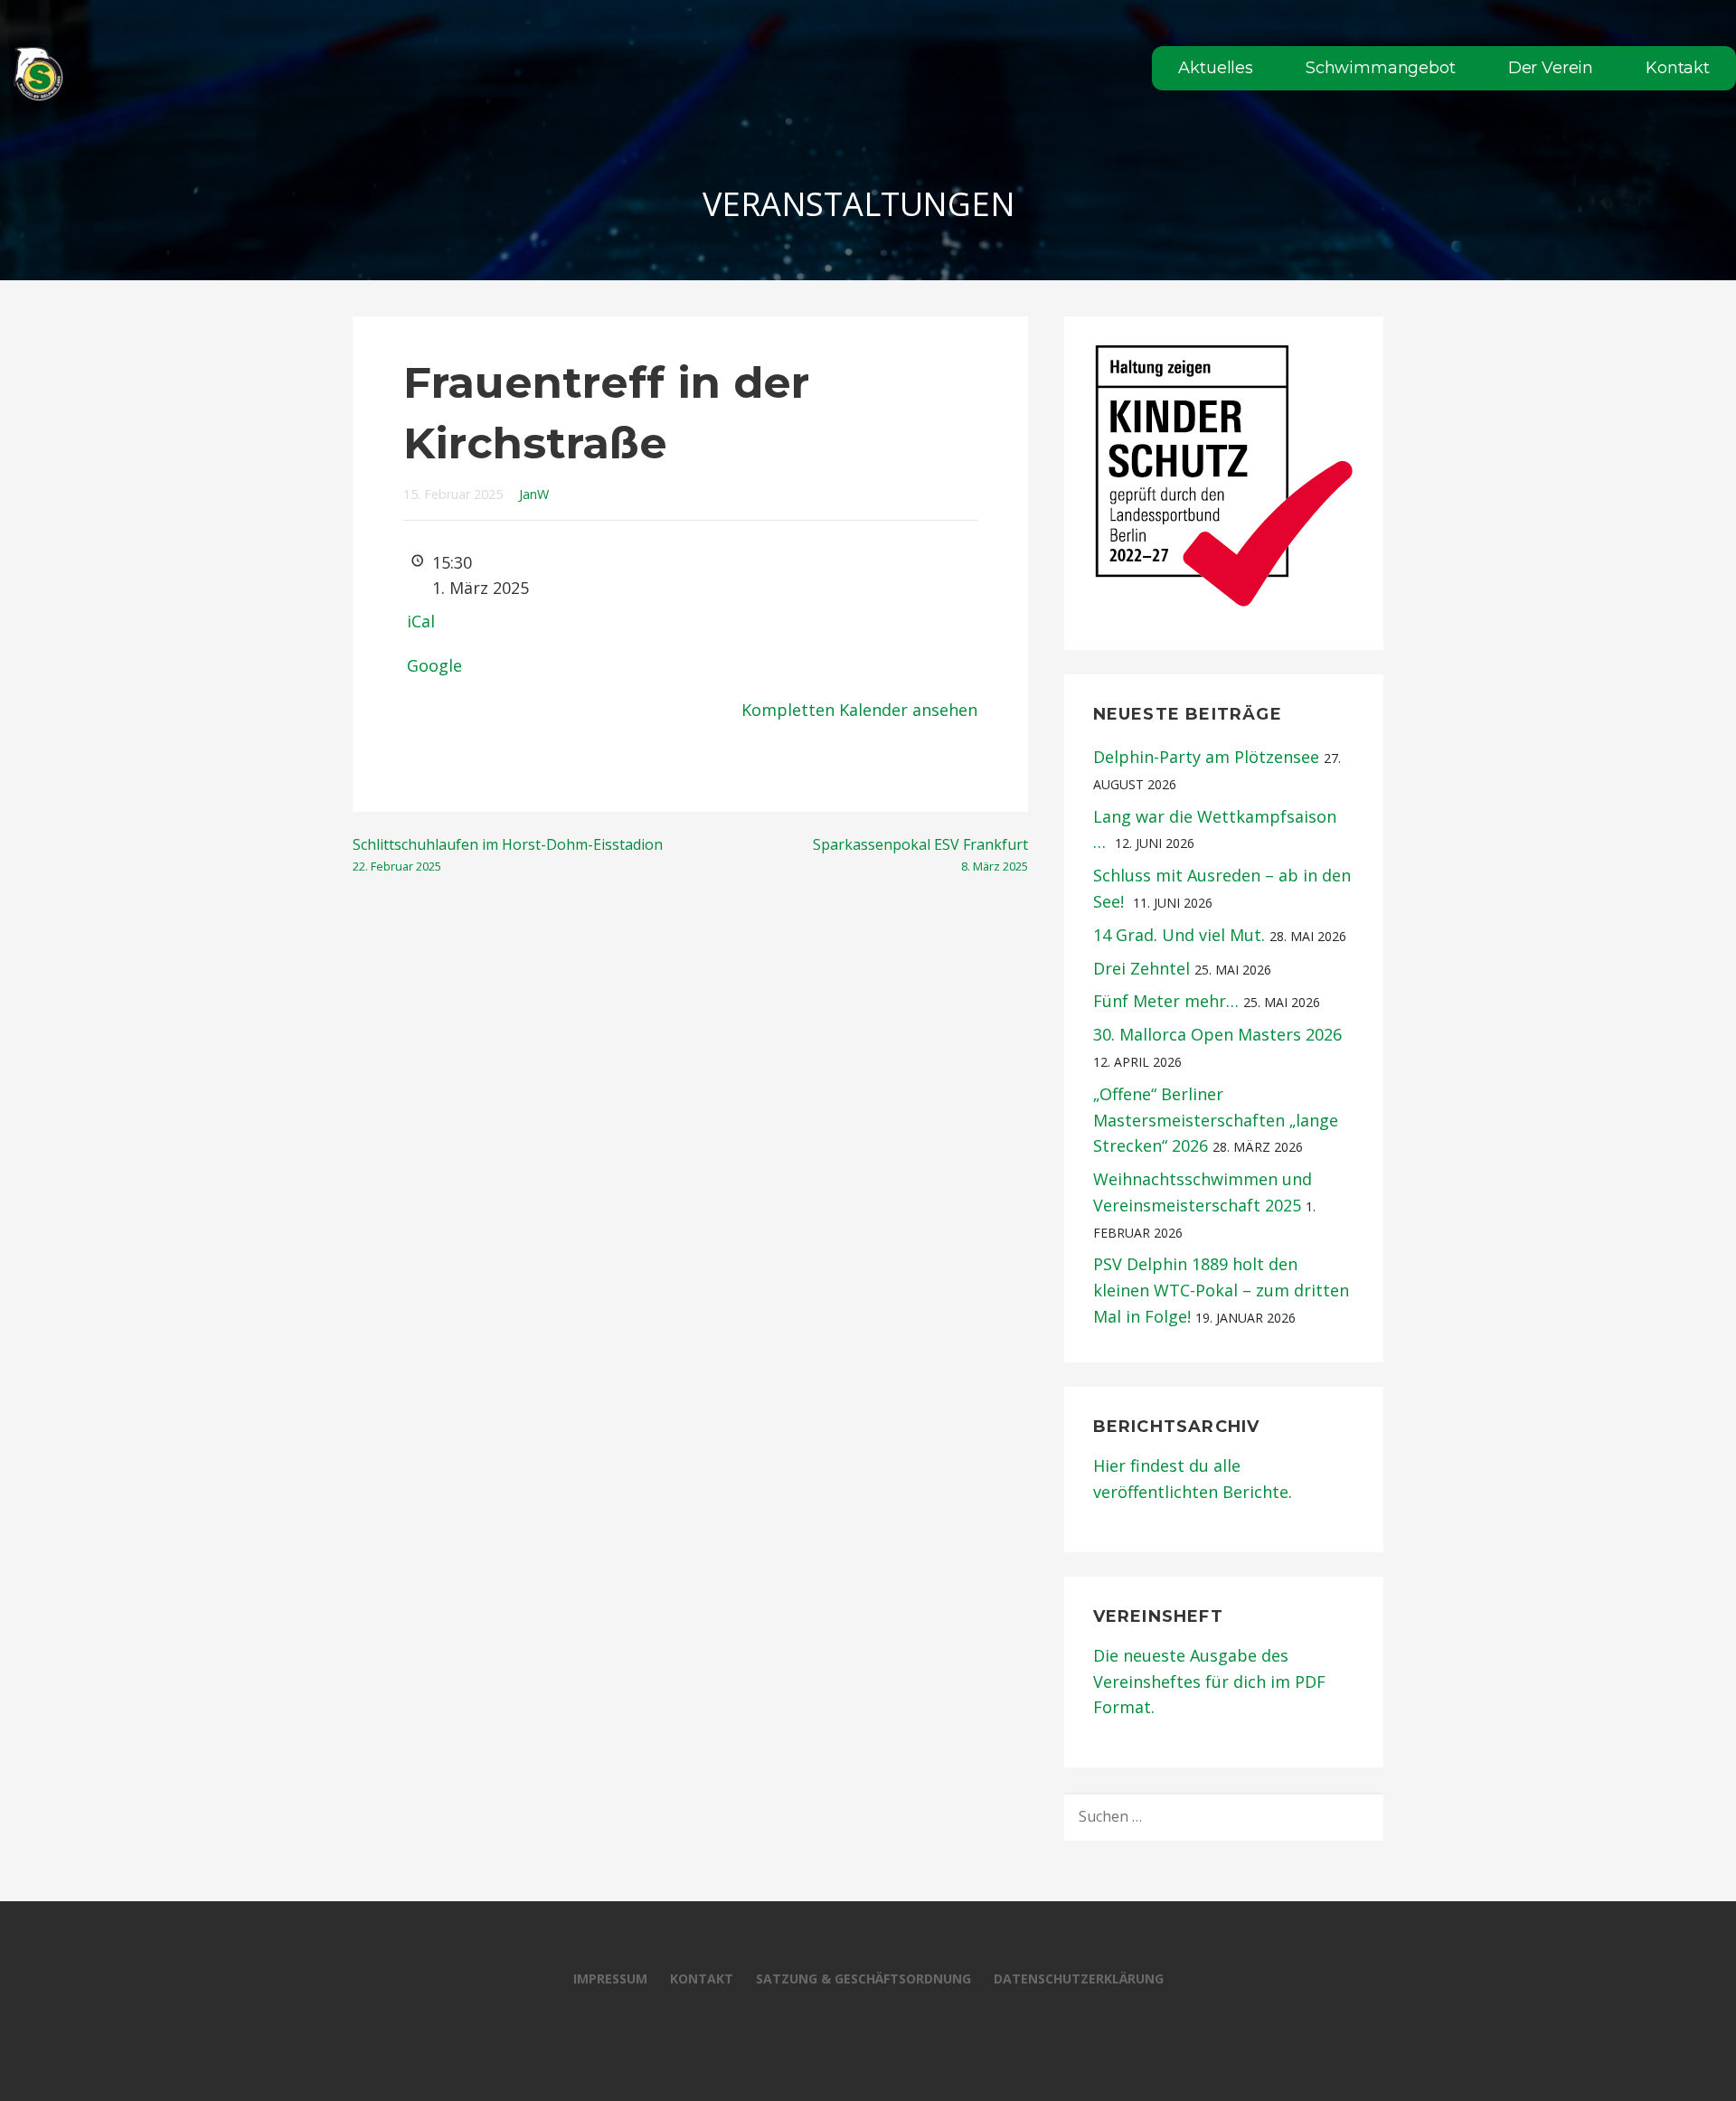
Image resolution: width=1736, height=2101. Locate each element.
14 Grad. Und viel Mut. (1179, 935)
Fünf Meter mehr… (1166, 1001)
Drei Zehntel (1142, 968)
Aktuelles (1216, 68)
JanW (534, 494)
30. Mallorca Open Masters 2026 (1217, 1034)
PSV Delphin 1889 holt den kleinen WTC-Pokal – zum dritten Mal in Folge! (1221, 1290)
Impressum (610, 1979)
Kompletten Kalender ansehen (859, 710)
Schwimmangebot (1381, 68)
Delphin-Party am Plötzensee (1206, 757)
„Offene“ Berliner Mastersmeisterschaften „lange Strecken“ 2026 (1216, 1120)
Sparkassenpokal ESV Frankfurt (920, 854)
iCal (421, 621)
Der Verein (1551, 68)
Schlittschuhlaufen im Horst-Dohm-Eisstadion (508, 854)
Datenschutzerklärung (1079, 1979)
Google (434, 665)
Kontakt (1678, 68)
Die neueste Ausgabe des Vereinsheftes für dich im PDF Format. (1209, 1682)
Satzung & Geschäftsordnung (863, 1979)
